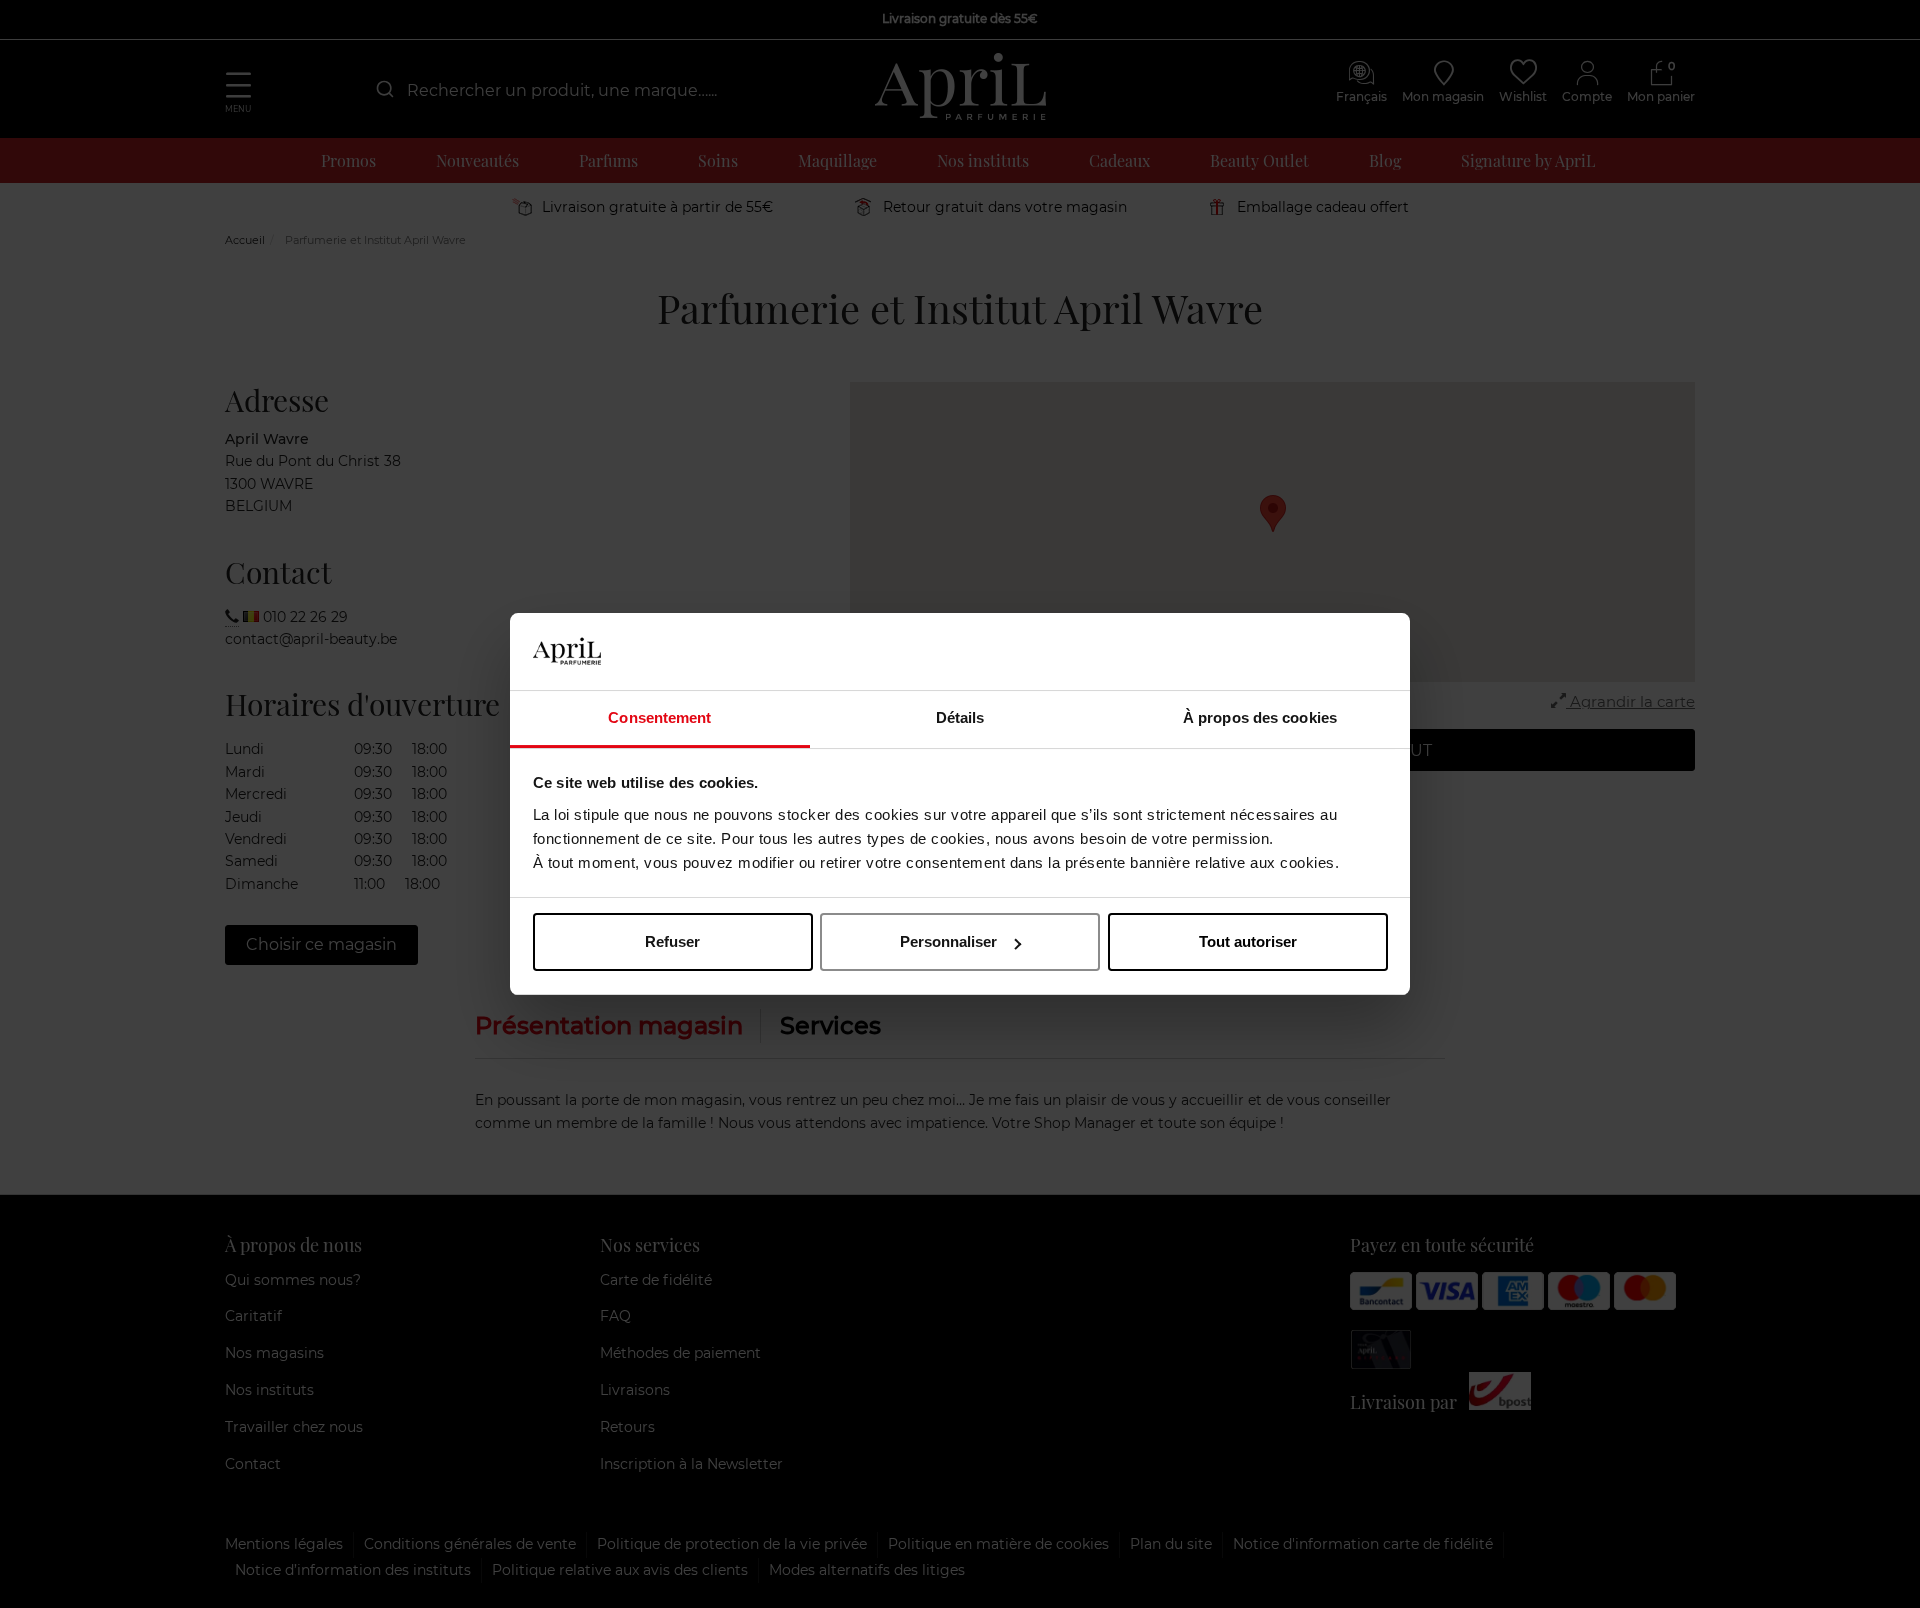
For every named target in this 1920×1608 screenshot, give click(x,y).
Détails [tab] (960, 717)
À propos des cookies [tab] (1260, 717)
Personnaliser (948, 941)
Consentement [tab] (659, 717)
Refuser (672, 941)
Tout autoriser (1248, 941)
